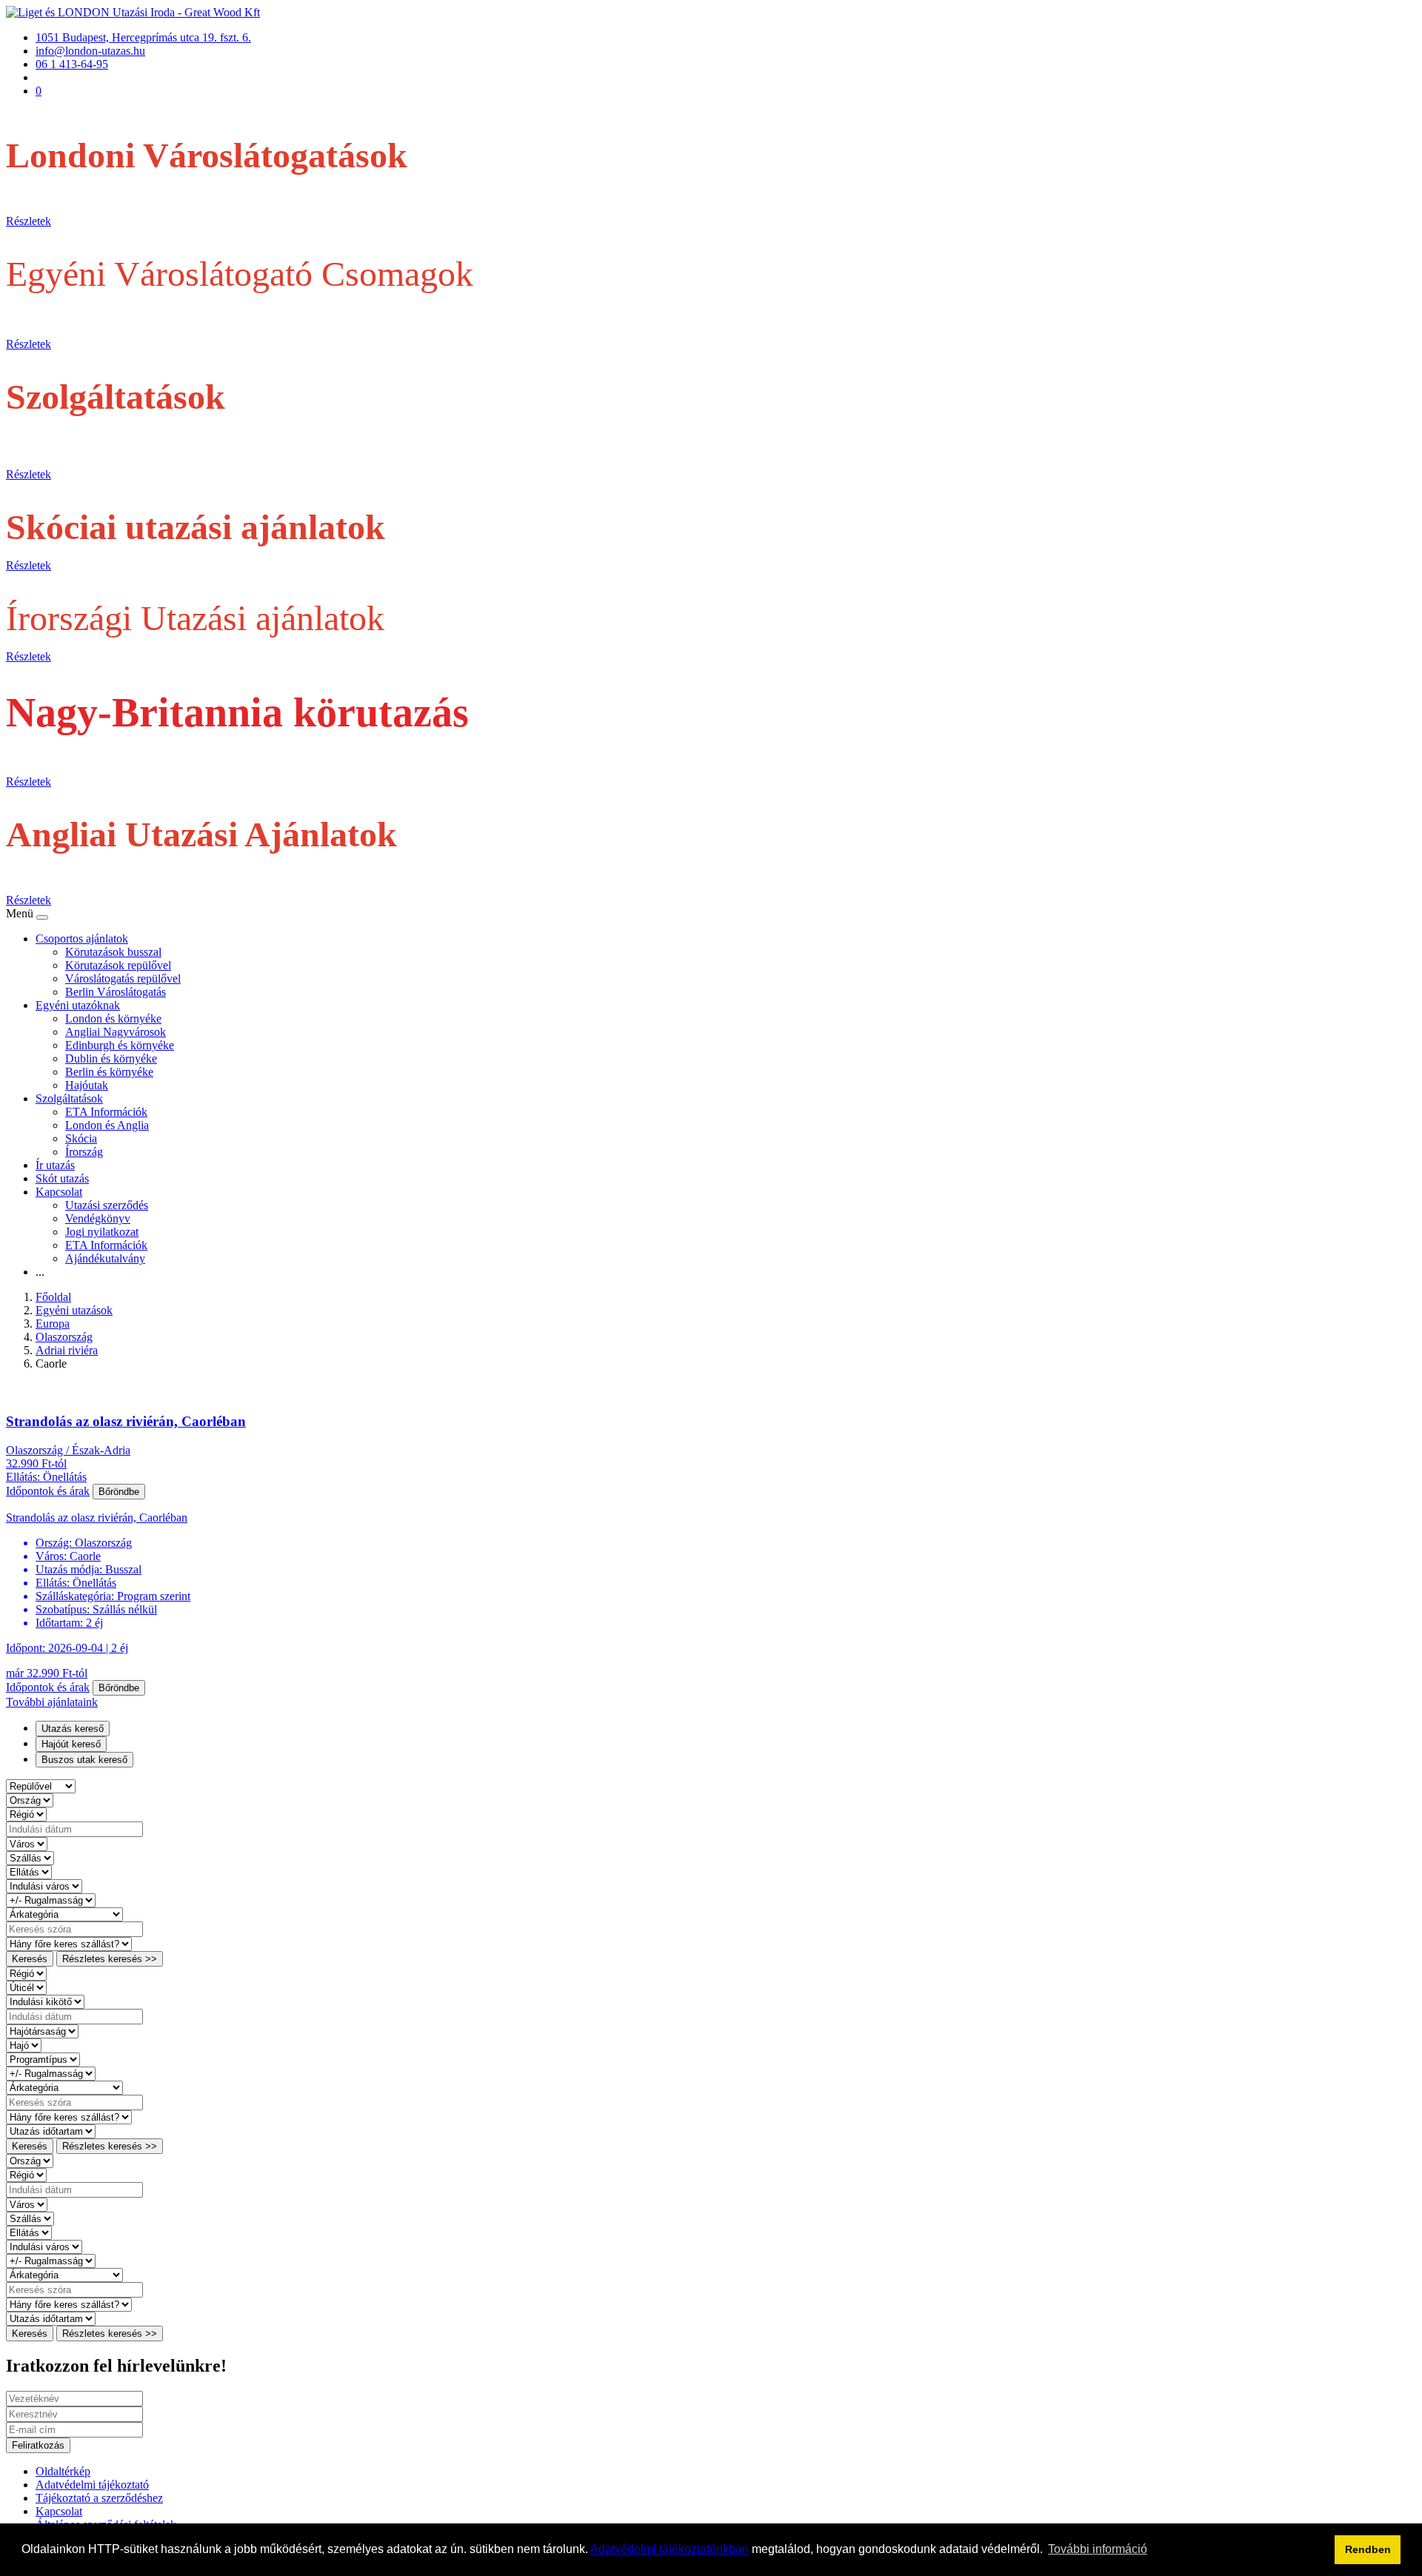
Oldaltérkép (63, 2471)
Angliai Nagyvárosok (116, 1032)
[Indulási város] (44, 1886)
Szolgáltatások (69, 1098)
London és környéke (113, 1018)
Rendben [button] (1368, 2549)
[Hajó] (24, 2045)
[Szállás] (30, 1857)
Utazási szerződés (107, 1205)
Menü (21, 913)
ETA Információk (106, 1112)
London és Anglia (107, 1125)
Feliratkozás (38, 2445)
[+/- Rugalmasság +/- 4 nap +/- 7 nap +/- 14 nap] (51, 1900)
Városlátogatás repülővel (123, 978)
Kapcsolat (59, 1192)
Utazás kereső (73, 1729)
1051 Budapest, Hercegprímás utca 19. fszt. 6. (143, 37)
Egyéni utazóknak (78, 1005)
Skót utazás (62, 1178)
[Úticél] (26, 1987)
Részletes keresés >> (110, 1959)
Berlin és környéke (109, 1072)
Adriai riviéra (67, 1350)
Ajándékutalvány (105, 1258)
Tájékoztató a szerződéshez (99, 2498)
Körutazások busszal (113, 952)
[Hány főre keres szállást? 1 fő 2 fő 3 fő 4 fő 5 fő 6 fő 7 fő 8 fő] (69, 1943)
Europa (53, 1324)
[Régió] (26, 1814)
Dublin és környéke (111, 1058)
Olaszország (64, 1337)
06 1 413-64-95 (72, 64)
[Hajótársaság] (42, 2031)
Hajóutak (87, 1085)
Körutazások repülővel (118, 965)
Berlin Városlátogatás (116, 992)
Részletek (29, 221)
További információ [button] (1098, 2549)
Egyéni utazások (74, 1310)
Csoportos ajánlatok (82, 939)
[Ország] (30, 1800)
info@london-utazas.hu (90, 51)
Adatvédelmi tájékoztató (92, 2485)
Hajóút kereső (71, 1744)
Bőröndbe (119, 1492)
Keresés (30, 1959)
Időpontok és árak (48, 1491)
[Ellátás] (29, 1871)
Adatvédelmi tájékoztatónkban (670, 2549)
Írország (84, 1152)
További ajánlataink (52, 1702)
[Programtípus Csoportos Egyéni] (43, 2059)
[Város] (27, 1843)
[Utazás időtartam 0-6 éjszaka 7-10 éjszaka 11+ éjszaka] (51, 2131)
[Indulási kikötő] (45, 2001)
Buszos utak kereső (84, 1760)
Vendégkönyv (98, 1218)
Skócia (81, 1138)
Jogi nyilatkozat (102, 1232)
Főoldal (53, 1297)
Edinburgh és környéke (120, 1045)
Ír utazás (55, 1165)
